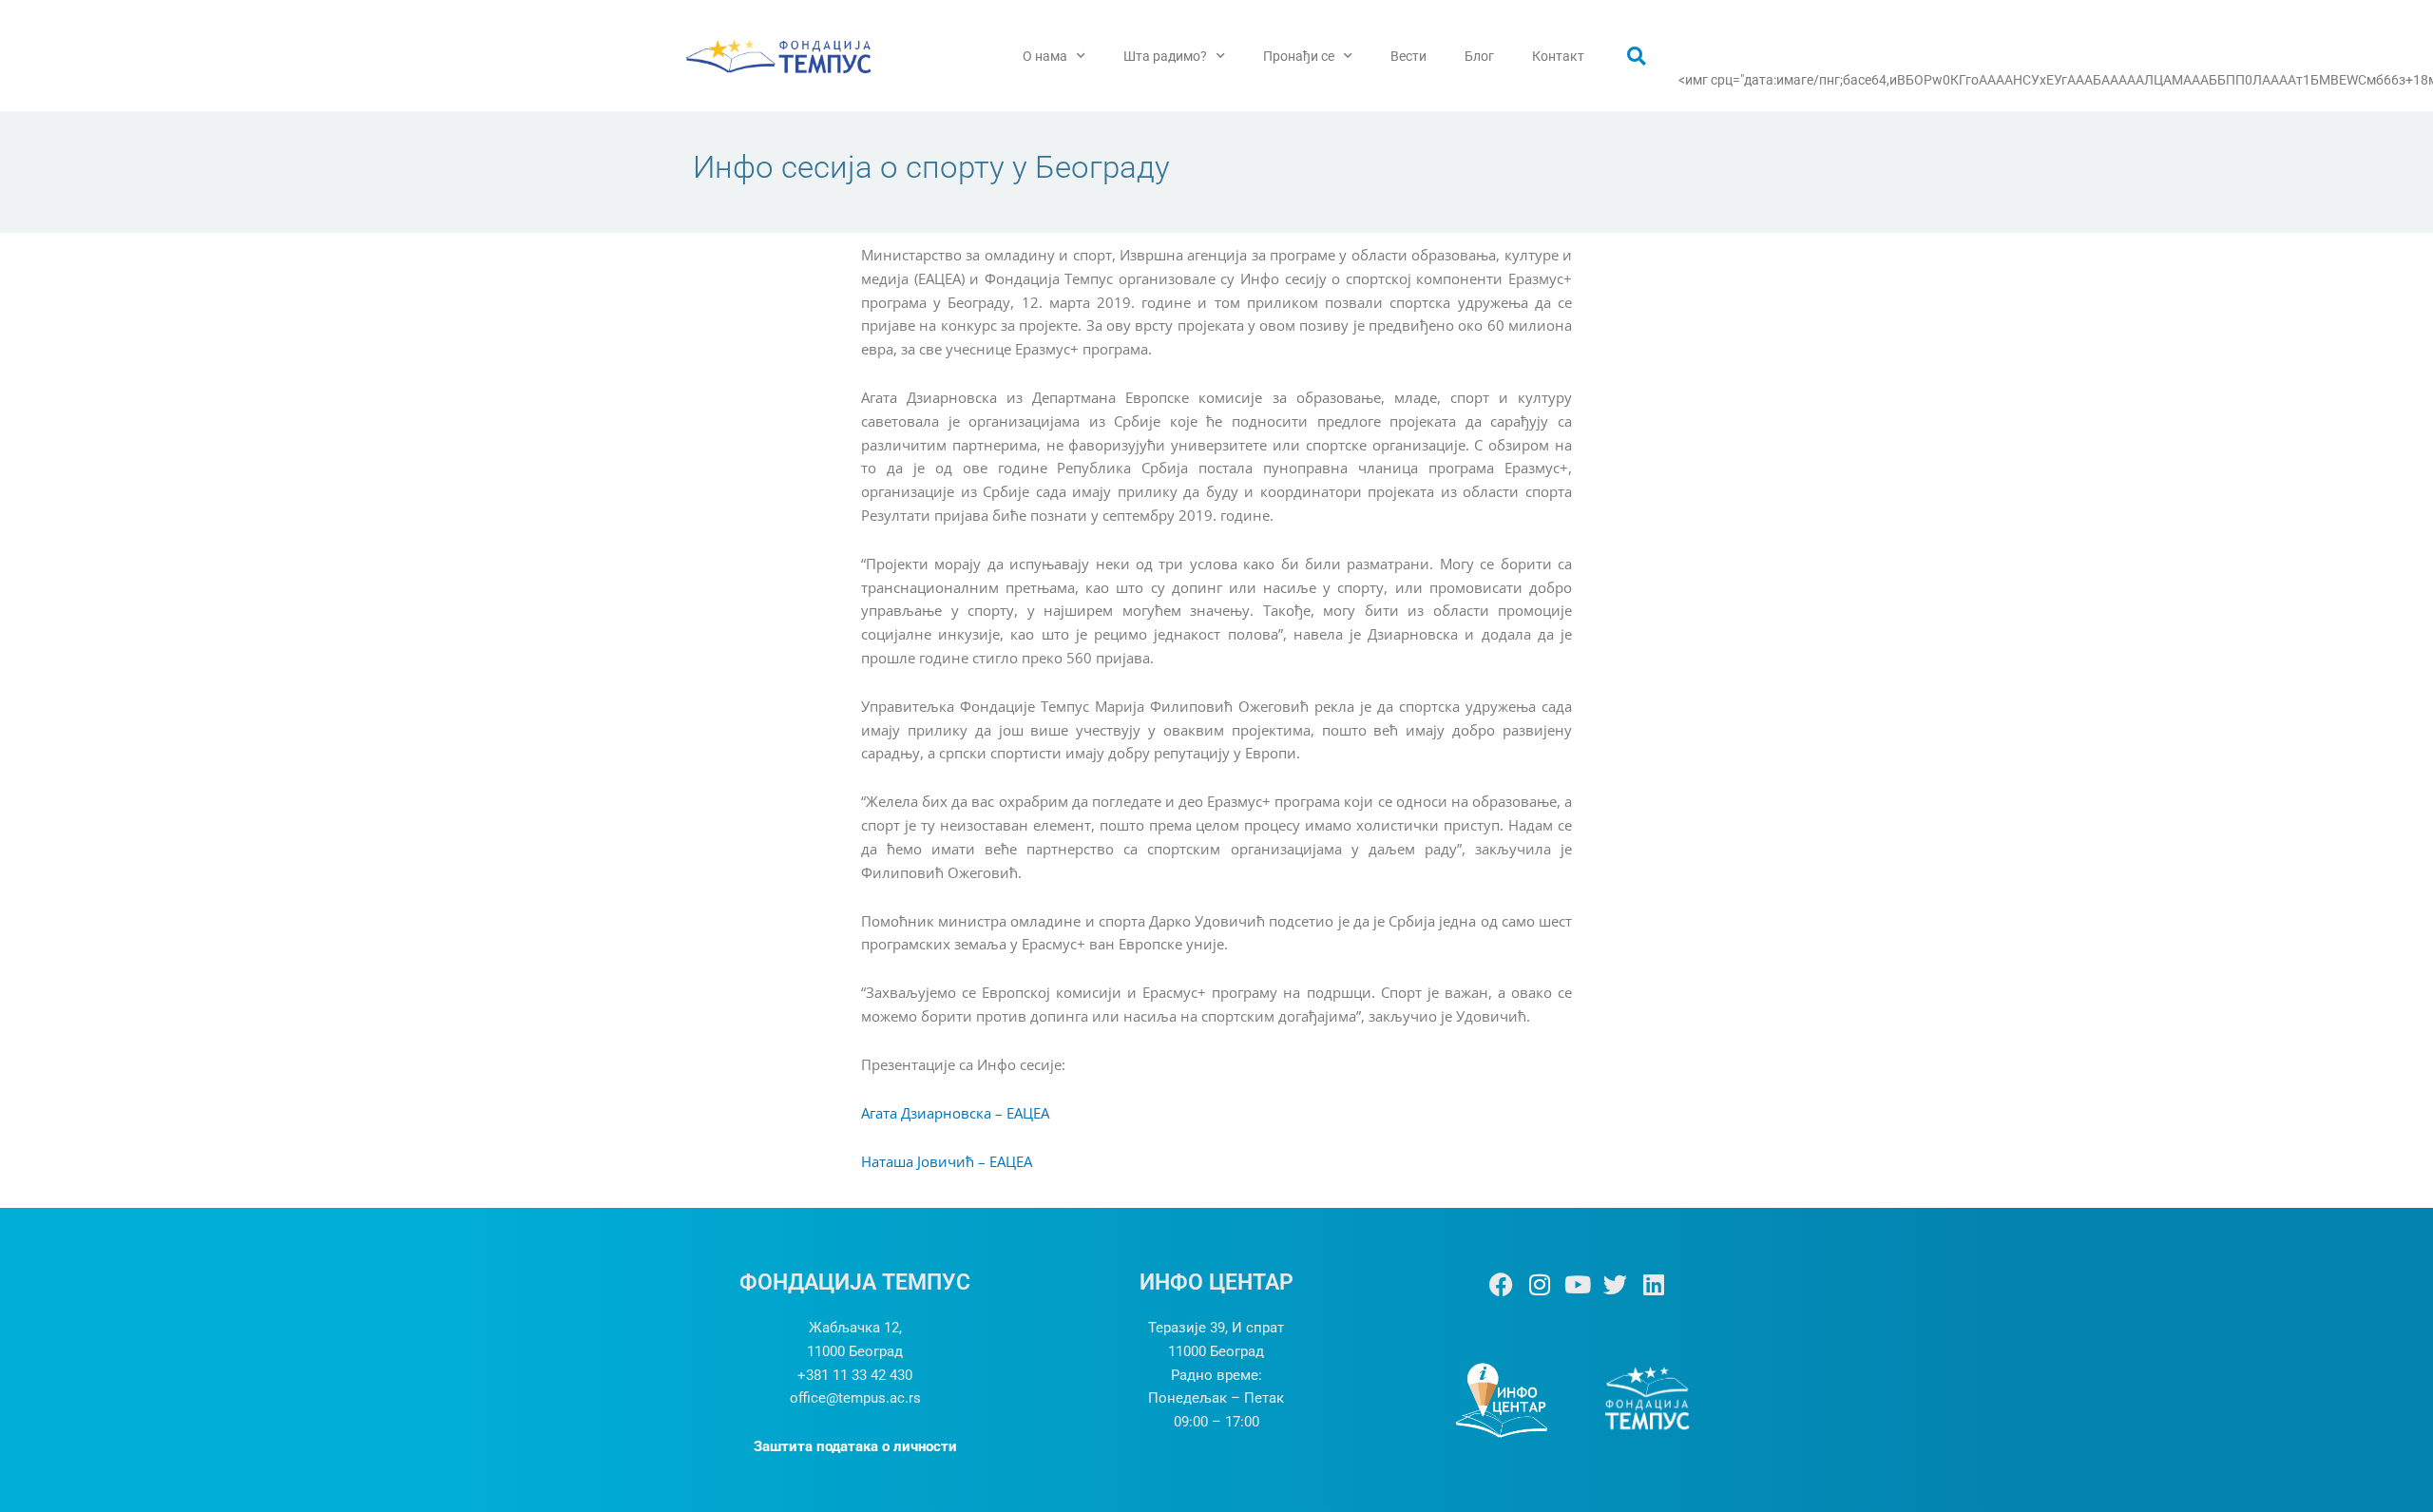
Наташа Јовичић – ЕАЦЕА (947, 1161)
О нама (1045, 56)
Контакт (1558, 56)
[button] (1637, 56)
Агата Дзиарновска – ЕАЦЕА (955, 1113)
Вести (1408, 56)
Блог (1479, 56)
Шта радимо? (1165, 56)
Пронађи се (1299, 56)
